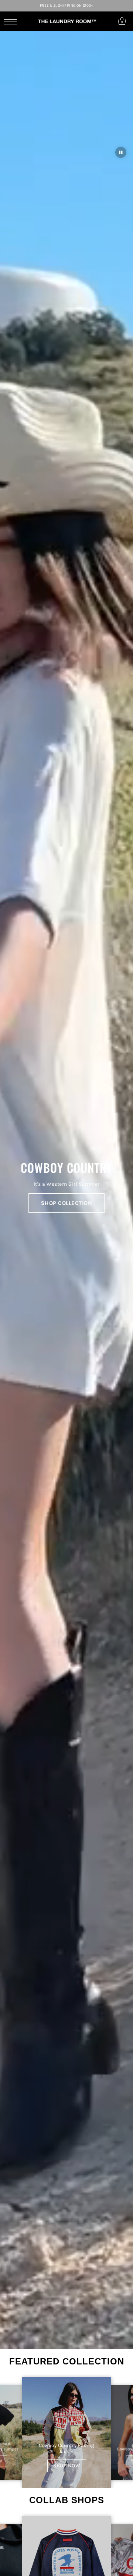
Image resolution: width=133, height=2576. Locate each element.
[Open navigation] (12, 21)
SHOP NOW (67, 2466)
